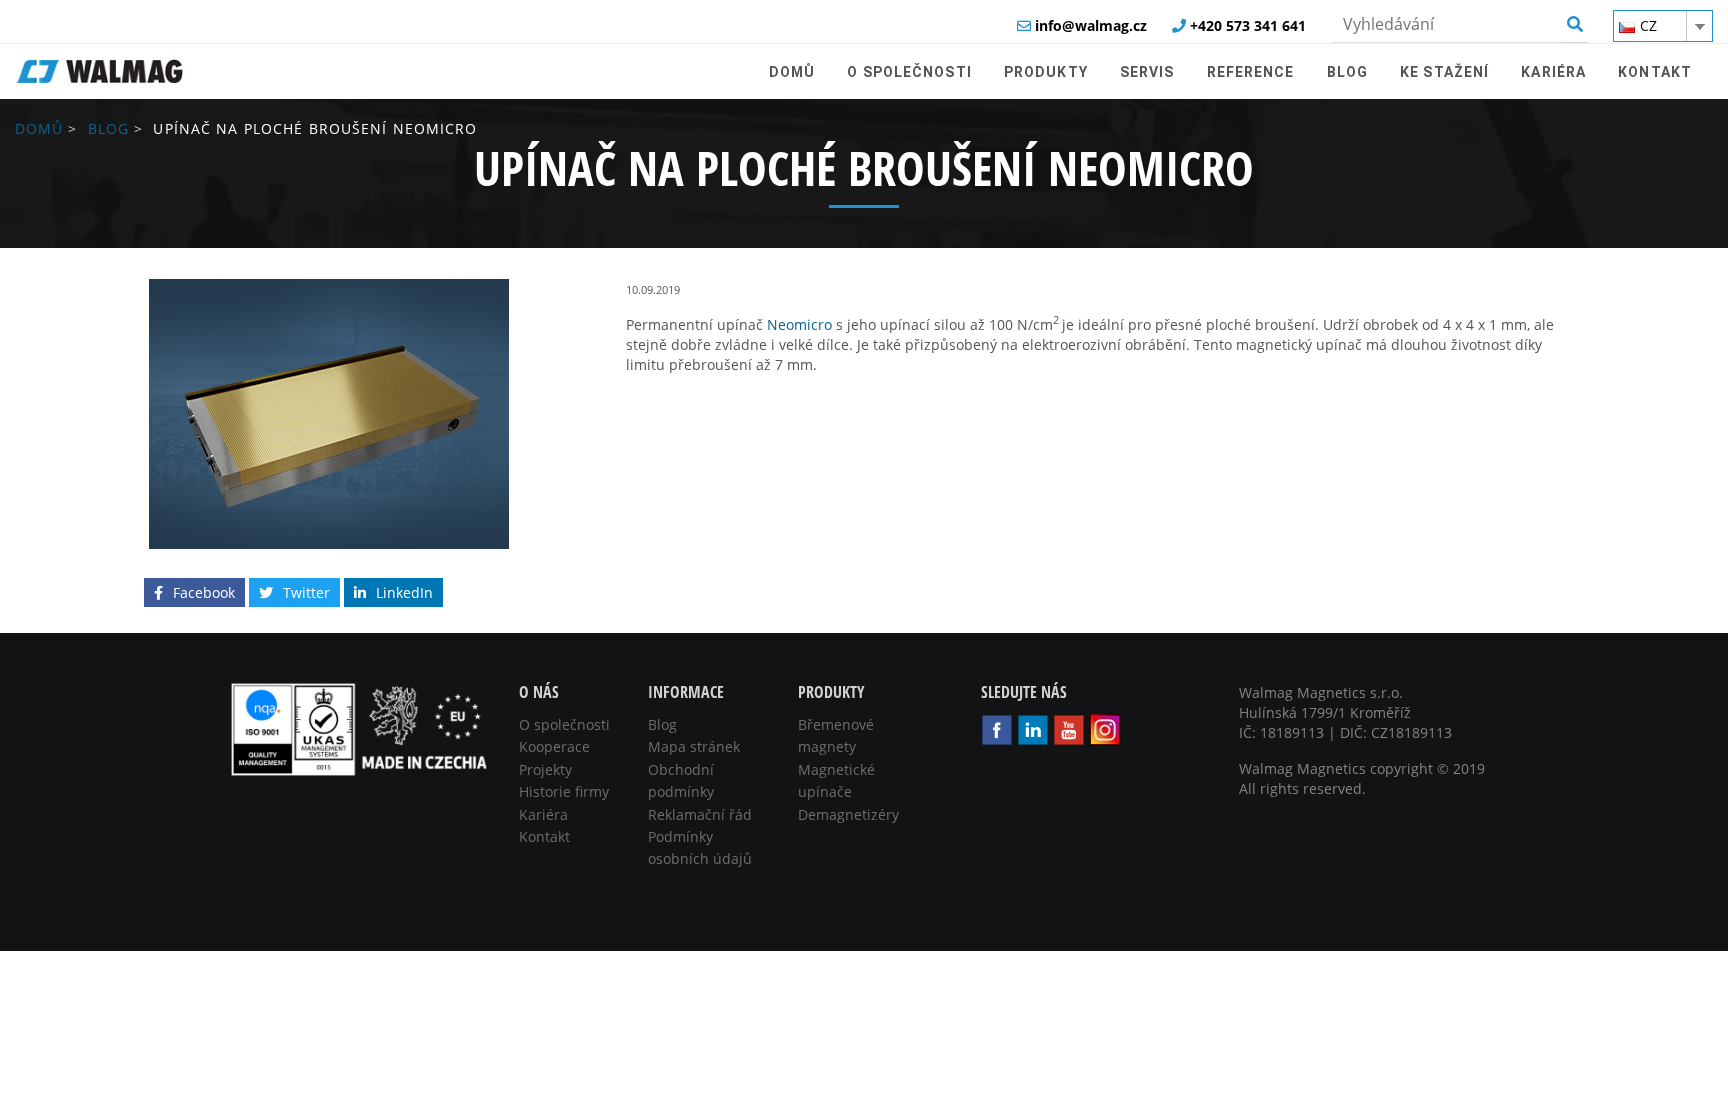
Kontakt (544, 836)
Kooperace (554, 746)
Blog (108, 128)
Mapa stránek (694, 746)
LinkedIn (404, 592)
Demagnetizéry (848, 814)
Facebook (204, 592)
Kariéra (543, 814)
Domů (39, 128)
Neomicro (799, 324)
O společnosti (564, 724)
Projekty (545, 769)
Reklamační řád (700, 814)
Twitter (306, 592)
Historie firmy (564, 791)
